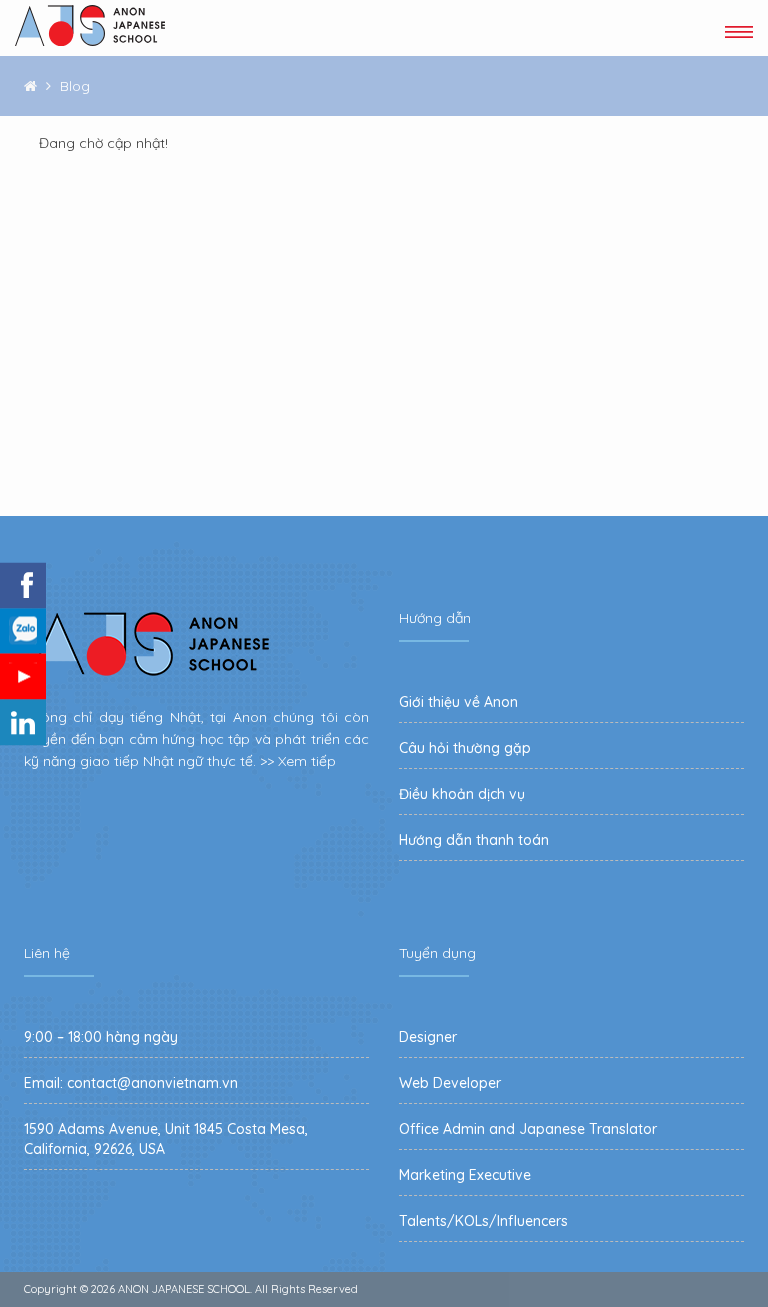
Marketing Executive (465, 1175)
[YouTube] (23, 677)
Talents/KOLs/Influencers (483, 1221)
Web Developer (450, 1083)
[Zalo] (23, 631)
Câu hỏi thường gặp (465, 748)
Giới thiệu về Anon (458, 702)
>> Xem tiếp (298, 761)
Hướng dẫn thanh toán (474, 840)
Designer (428, 1037)
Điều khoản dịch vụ (462, 794)
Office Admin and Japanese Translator (528, 1129)
